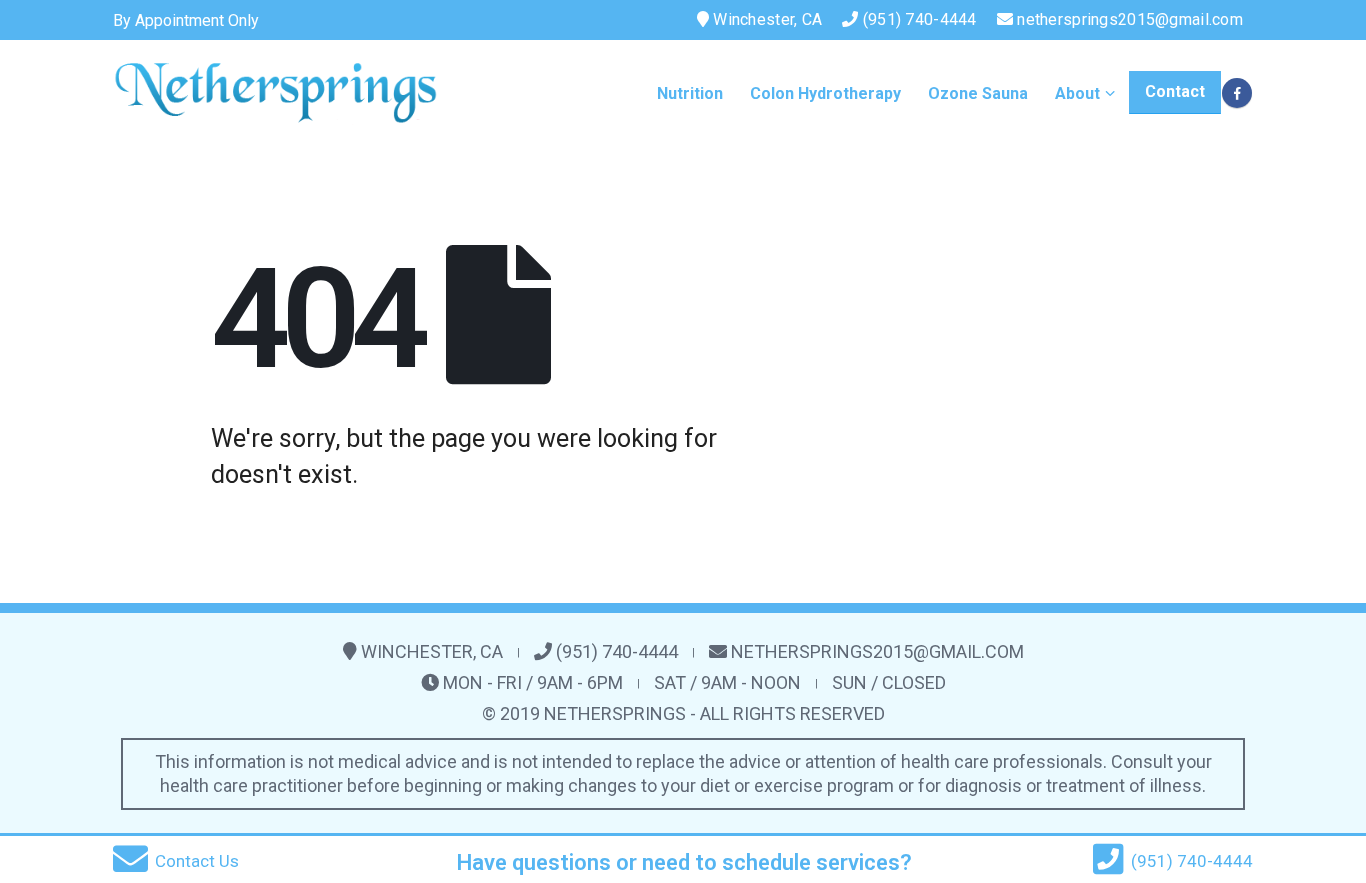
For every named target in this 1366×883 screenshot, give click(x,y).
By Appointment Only (186, 20)
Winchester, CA (765, 19)
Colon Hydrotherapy (825, 93)
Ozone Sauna (978, 93)
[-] (275, 92)
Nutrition (690, 93)
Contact (1175, 91)
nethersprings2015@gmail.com (1130, 19)
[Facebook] (1237, 93)
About (1077, 93)
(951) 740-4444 (918, 19)
